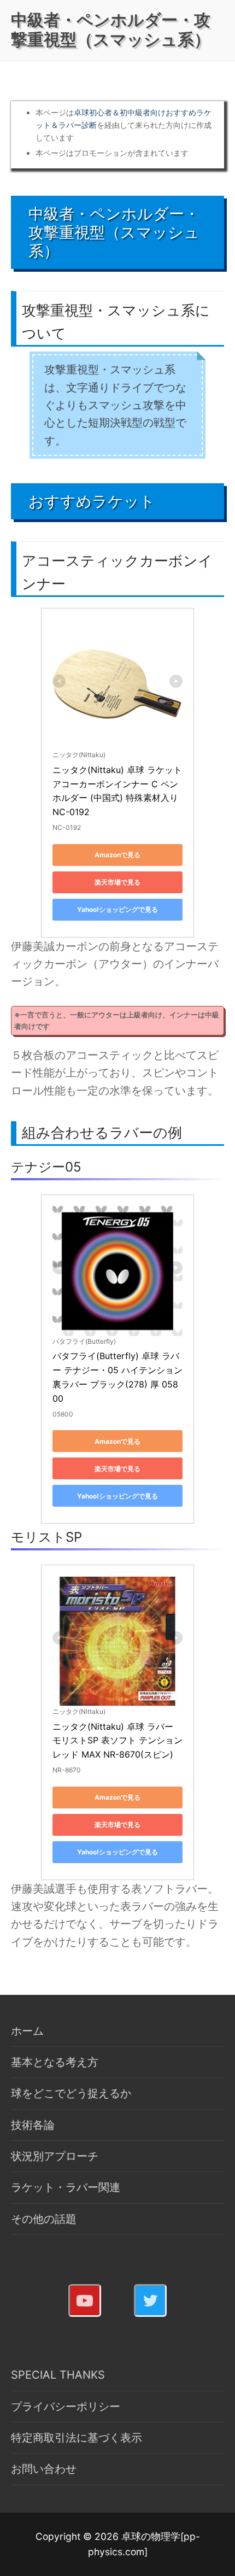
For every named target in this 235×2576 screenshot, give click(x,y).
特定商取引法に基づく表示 (77, 2438)
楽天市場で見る (117, 882)
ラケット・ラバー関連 (66, 2187)
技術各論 (33, 2125)
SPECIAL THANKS (58, 2375)
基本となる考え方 (55, 2062)
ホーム (27, 2031)
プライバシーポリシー (66, 2407)
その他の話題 (44, 2219)
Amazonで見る (117, 855)
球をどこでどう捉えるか (71, 2093)
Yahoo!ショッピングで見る (117, 909)
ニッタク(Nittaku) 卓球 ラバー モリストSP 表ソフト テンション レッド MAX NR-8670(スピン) (119, 1741)
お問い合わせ (44, 2469)
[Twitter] (150, 2300)
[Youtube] (85, 2300)
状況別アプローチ (55, 2156)
